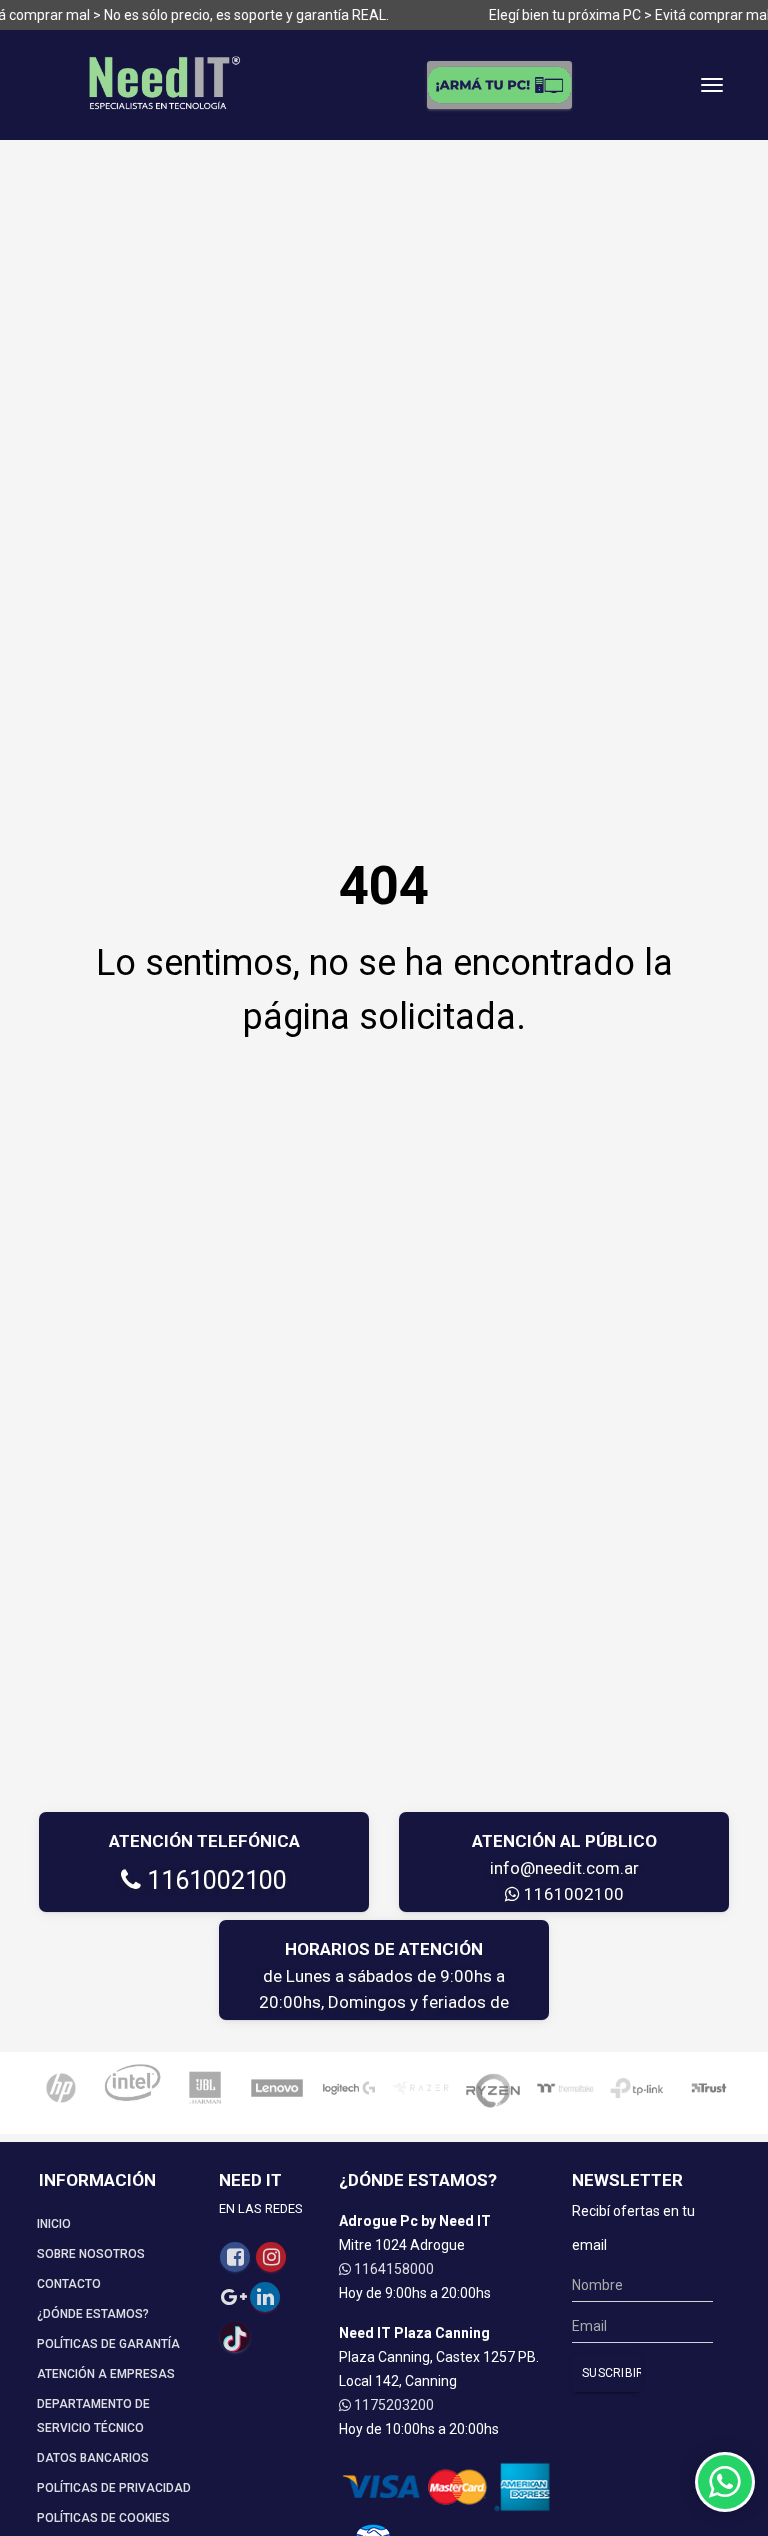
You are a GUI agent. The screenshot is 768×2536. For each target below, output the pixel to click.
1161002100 (214, 1880)
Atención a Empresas (106, 2374)
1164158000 (392, 2269)
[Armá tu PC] (499, 85)
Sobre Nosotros (91, 2254)
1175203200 (392, 2405)
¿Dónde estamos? (93, 2314)
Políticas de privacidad (114, 2488)
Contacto (69, 2284)
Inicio (54, 2224)
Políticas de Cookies (103, 2518)
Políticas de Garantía (108, 2344)
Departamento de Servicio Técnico (93, 2416)
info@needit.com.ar (564, 1868)
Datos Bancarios (93, 2458)
